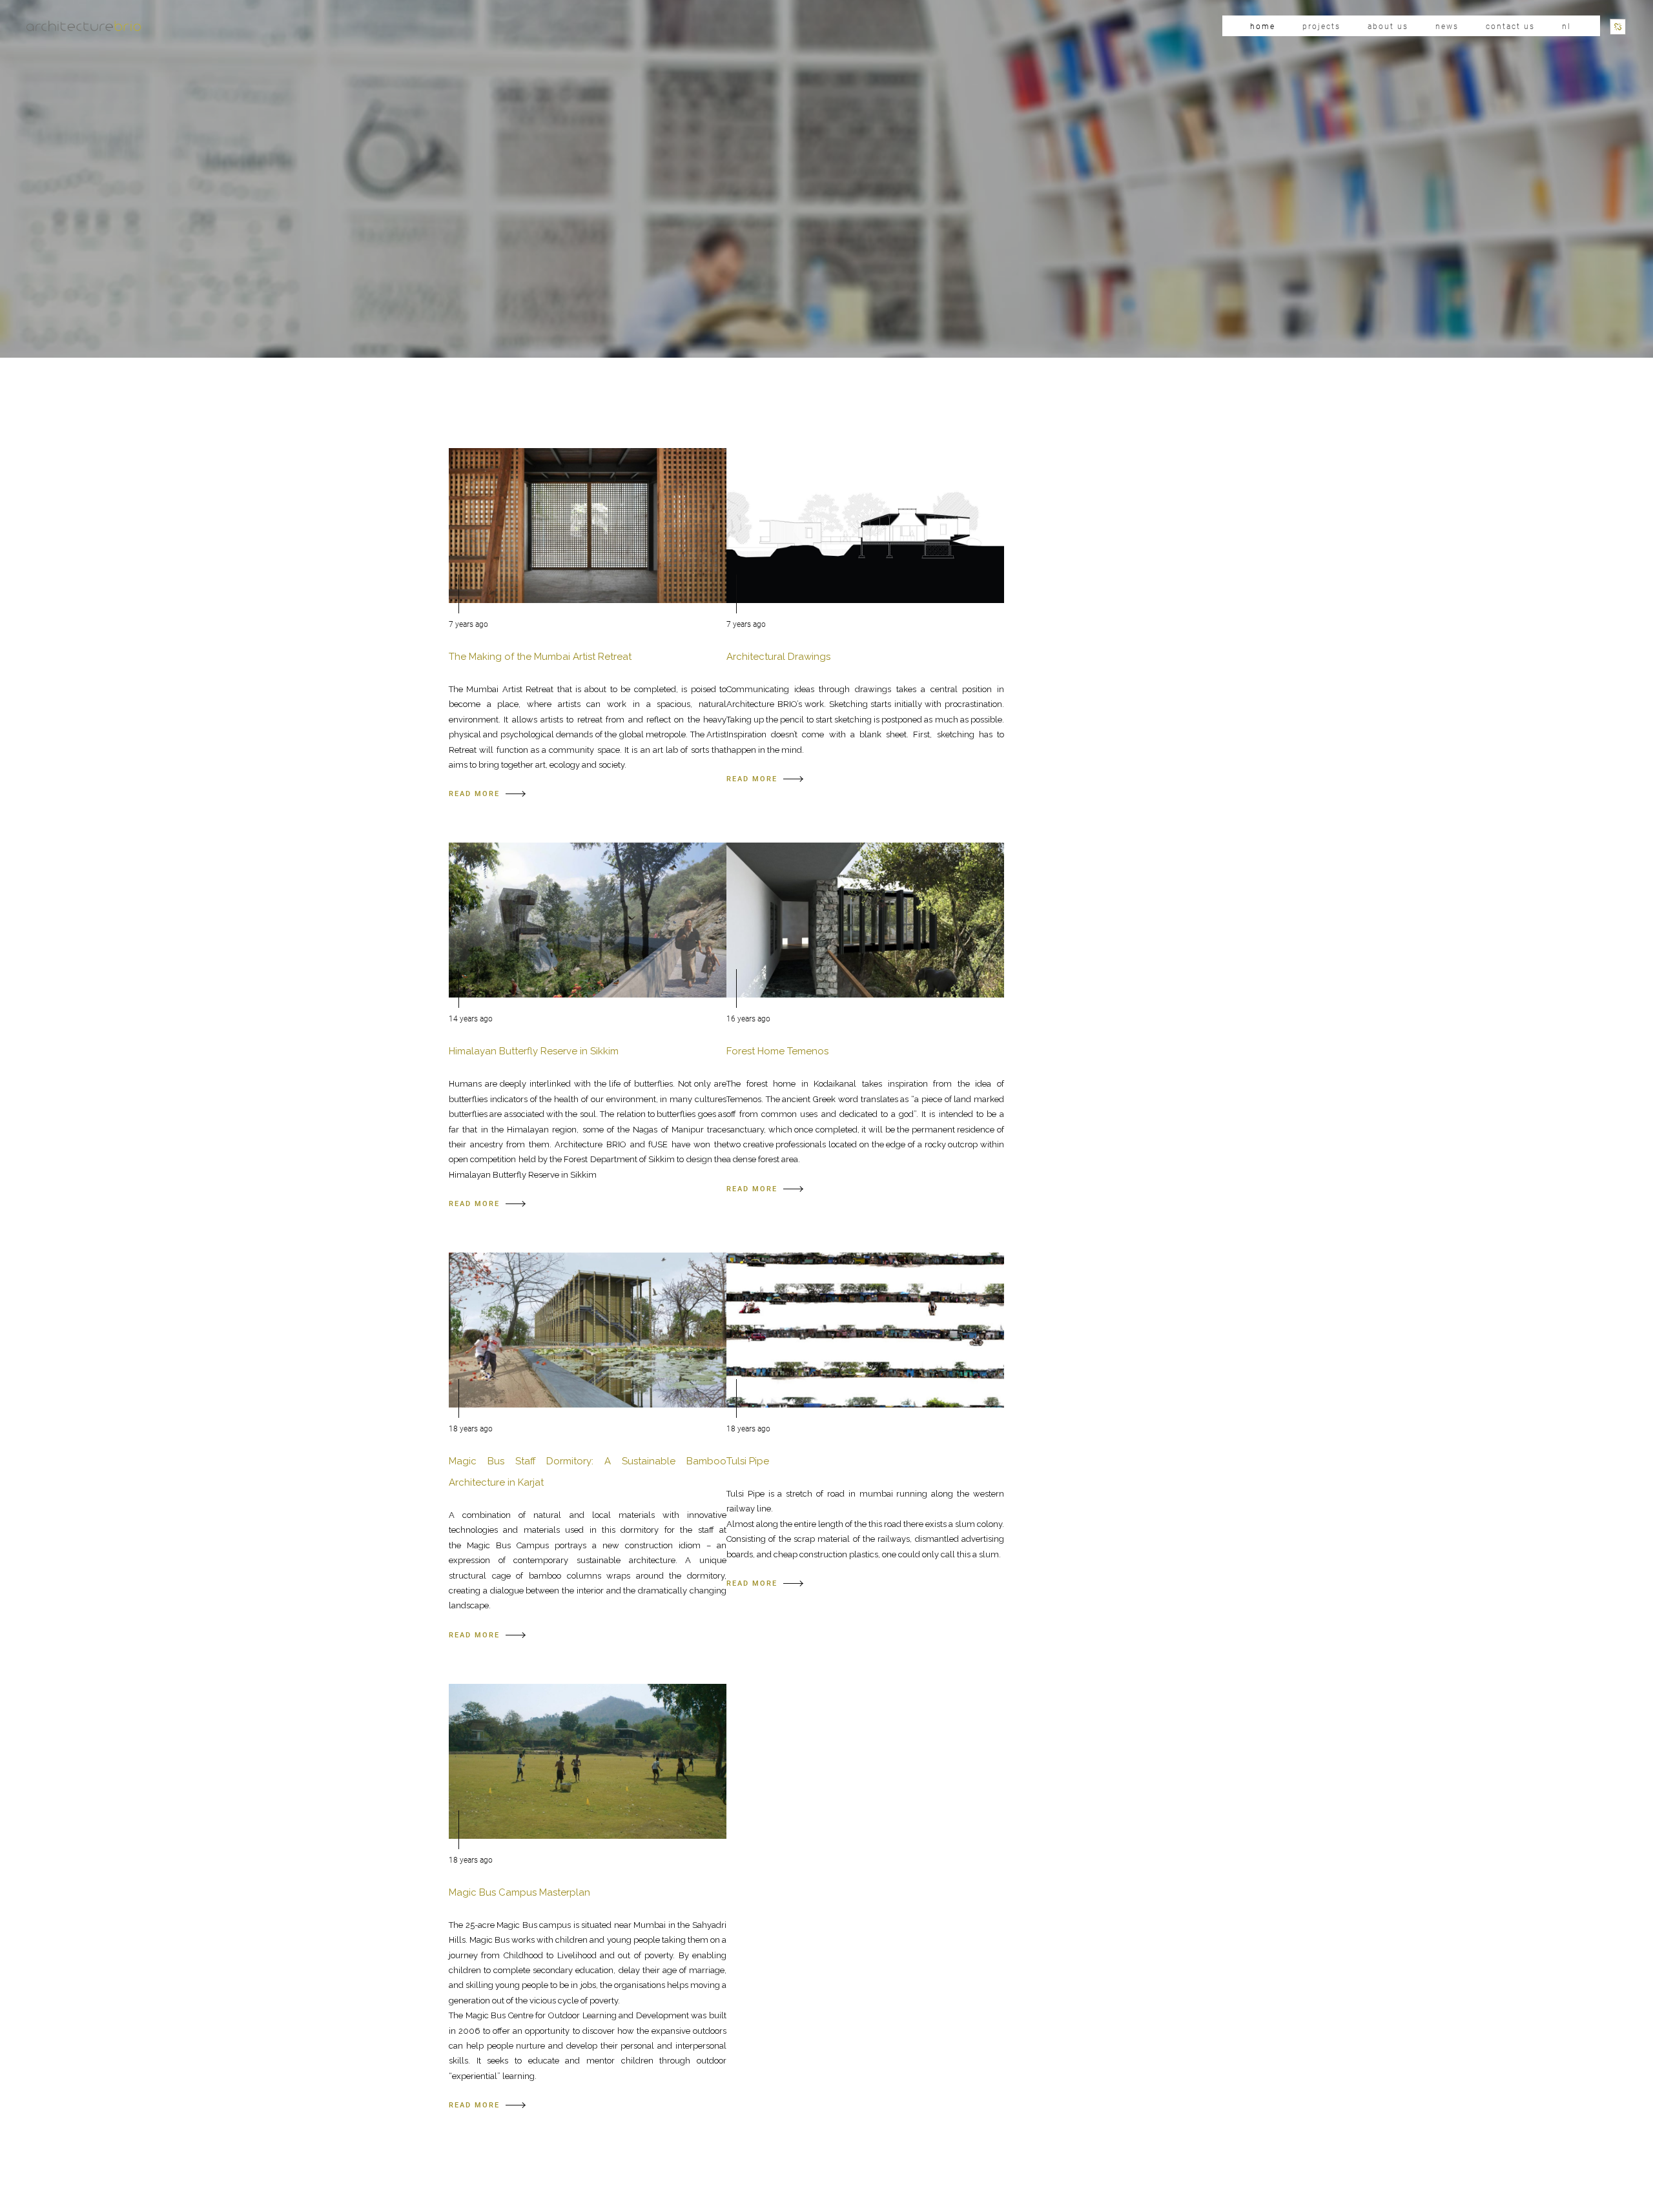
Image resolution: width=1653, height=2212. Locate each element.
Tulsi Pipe (748, 1461)
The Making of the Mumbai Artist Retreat (540, 657)
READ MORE (474, 794)
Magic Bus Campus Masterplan (519, 1892)
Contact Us (1510, 26)
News (1447, 26)
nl (1566, 26)
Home (1263, 26)
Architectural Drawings (778, 657)
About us (1388, 26)
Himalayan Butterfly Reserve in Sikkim (534, 1051)
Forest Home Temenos (777, 1051)
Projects (1321, 26)
